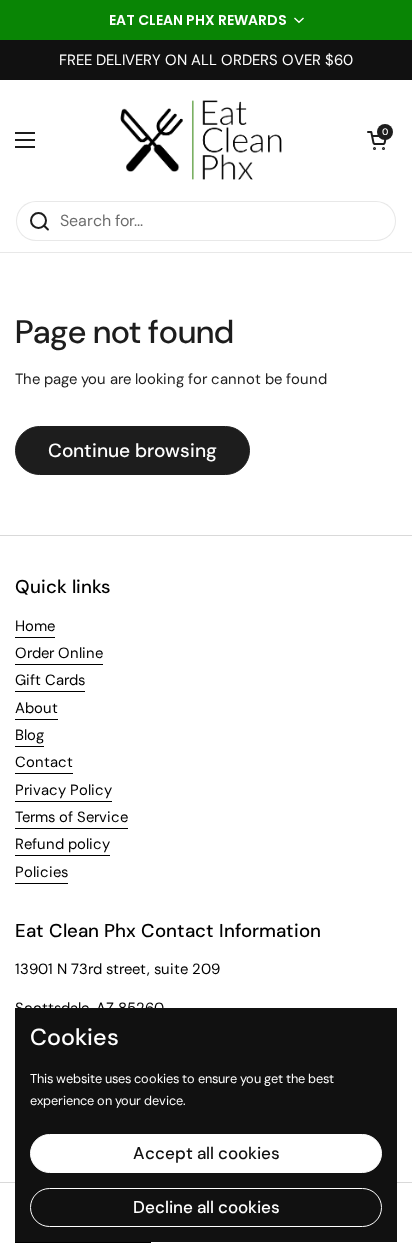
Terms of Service (71, 817)
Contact (44, 762)
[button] (206, 20)
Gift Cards (50, 680)
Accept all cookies (206, 1153)
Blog (29, 735)
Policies (41, 872)
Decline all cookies (206, 1207)
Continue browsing (132, 450)
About (36, 708)
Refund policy (62, 844)
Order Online (59, 653)
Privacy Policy (63, 790)
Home (35, 626)
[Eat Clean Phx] (201, 140)
